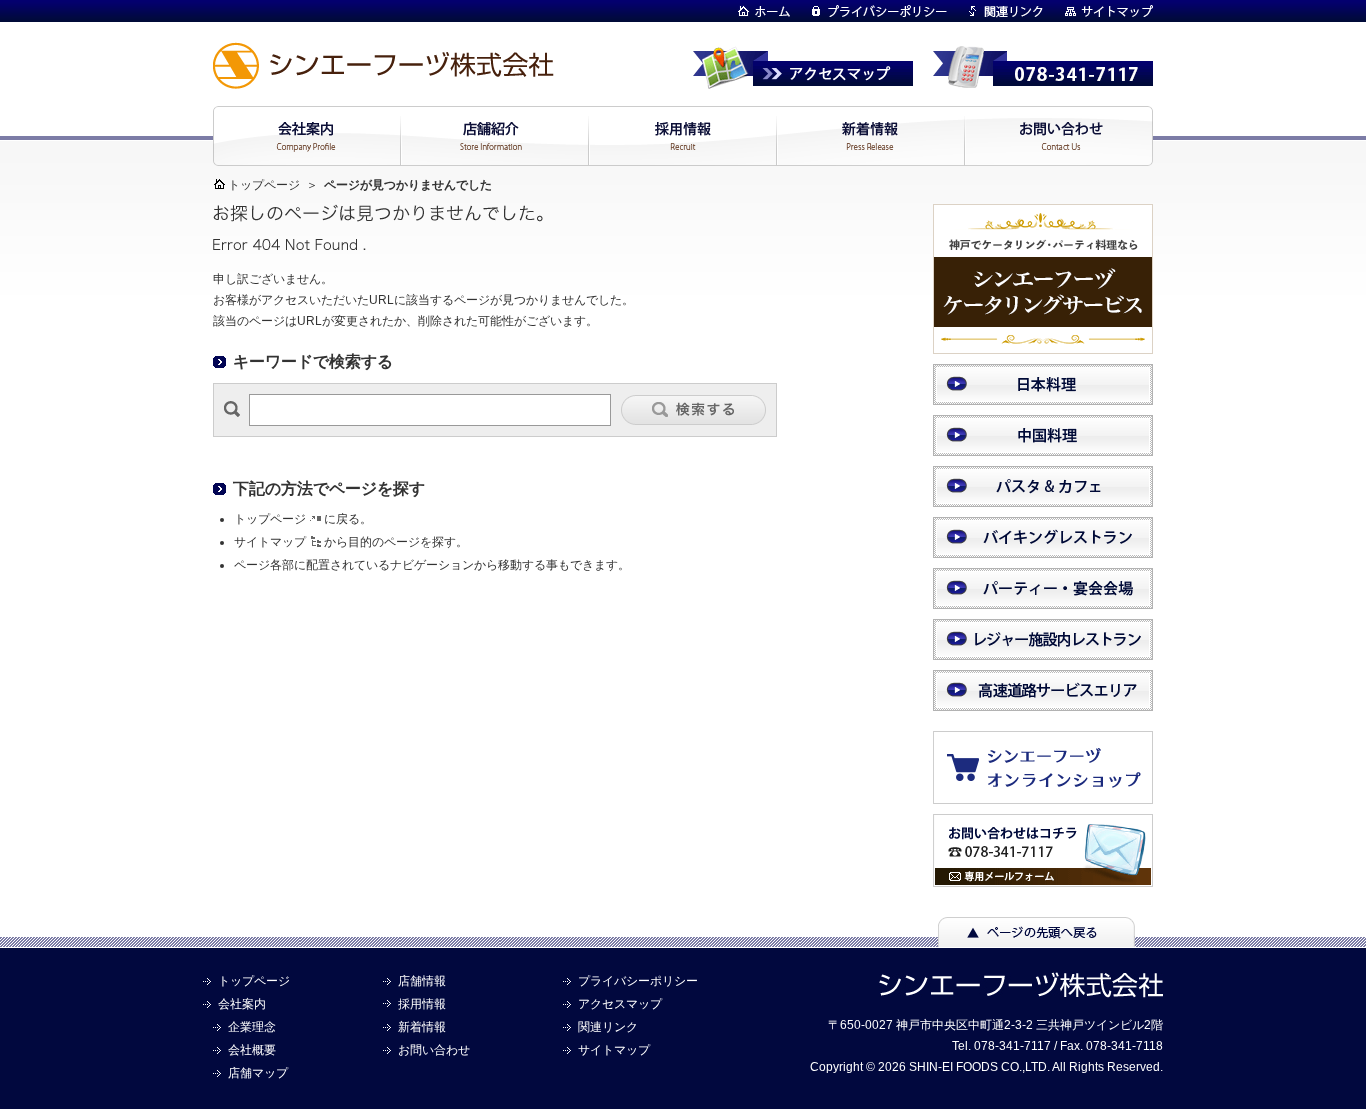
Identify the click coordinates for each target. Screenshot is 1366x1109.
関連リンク (608, 1027)
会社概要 (252, 1050)
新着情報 (422, 1027)
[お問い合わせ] (1043, 878)
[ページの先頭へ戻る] (1036, 938)
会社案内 (242, 1004)
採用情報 (422, 1004)
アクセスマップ (620, 1004)
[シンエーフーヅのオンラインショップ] (1053, 794)
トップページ (264, 185)
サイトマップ (270, 542)
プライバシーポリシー (638, 981)
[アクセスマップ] (803, 80)
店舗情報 (422, 981)
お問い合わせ (434, 1050)
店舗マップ (258, 1073)
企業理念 (252, 1027)
